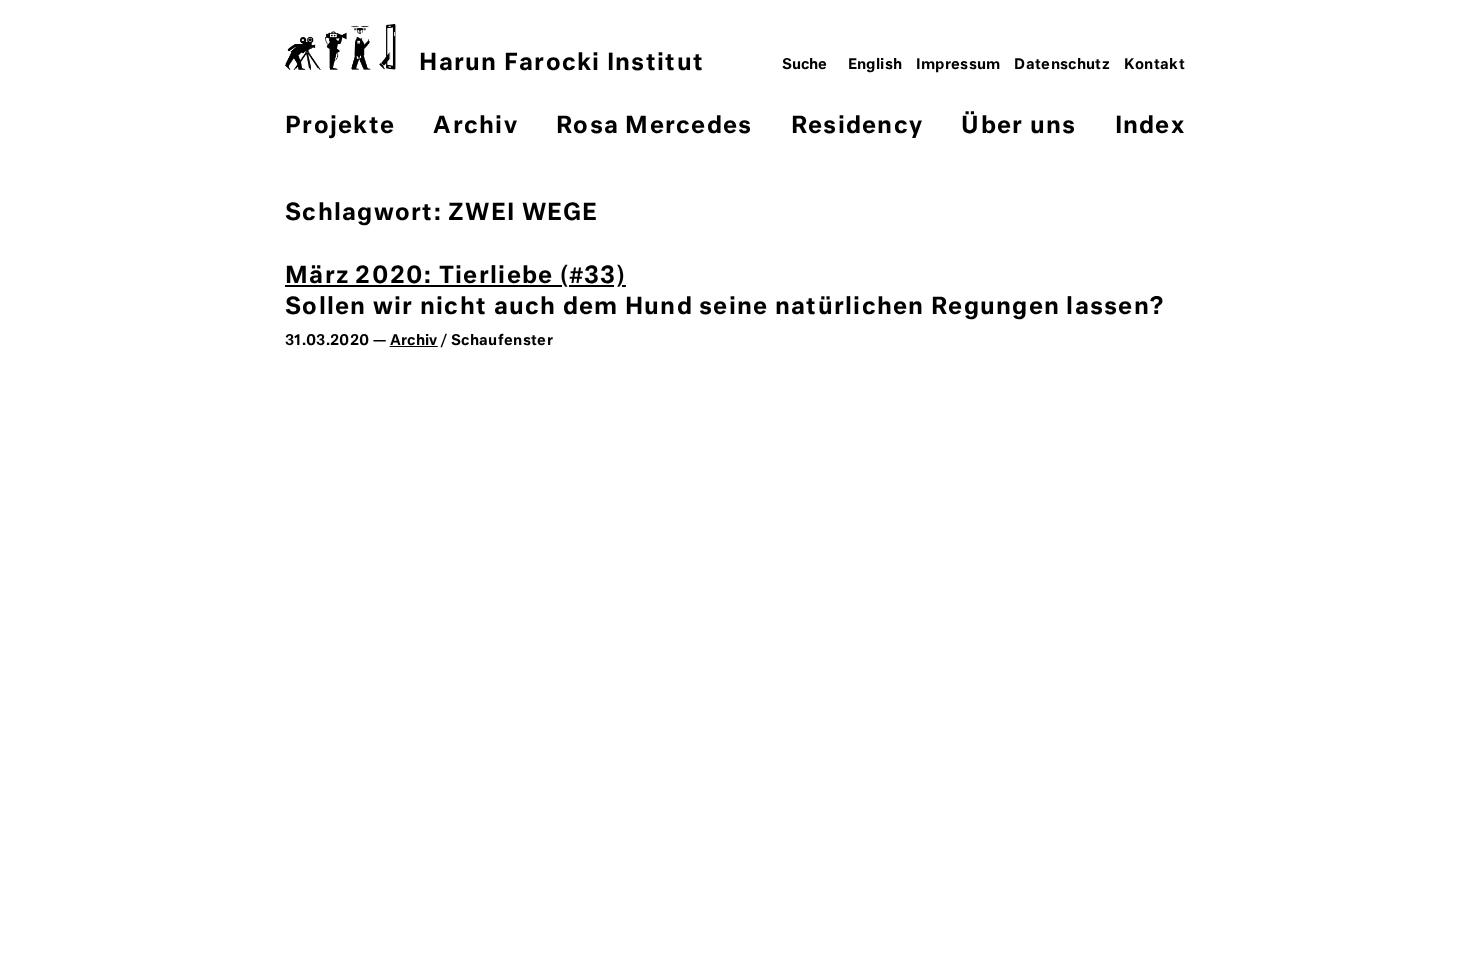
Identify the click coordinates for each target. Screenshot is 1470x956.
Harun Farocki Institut (561, 63)
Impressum (958, 65)
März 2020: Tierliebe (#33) (455, 276)
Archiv (475, 126)
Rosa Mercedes (654, 126)
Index (1150, 126)
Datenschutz (1062, 65)
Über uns (1018, 126)
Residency (857, 126)
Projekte (340, 126)
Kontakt (1155, 65)
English (875, 65)
